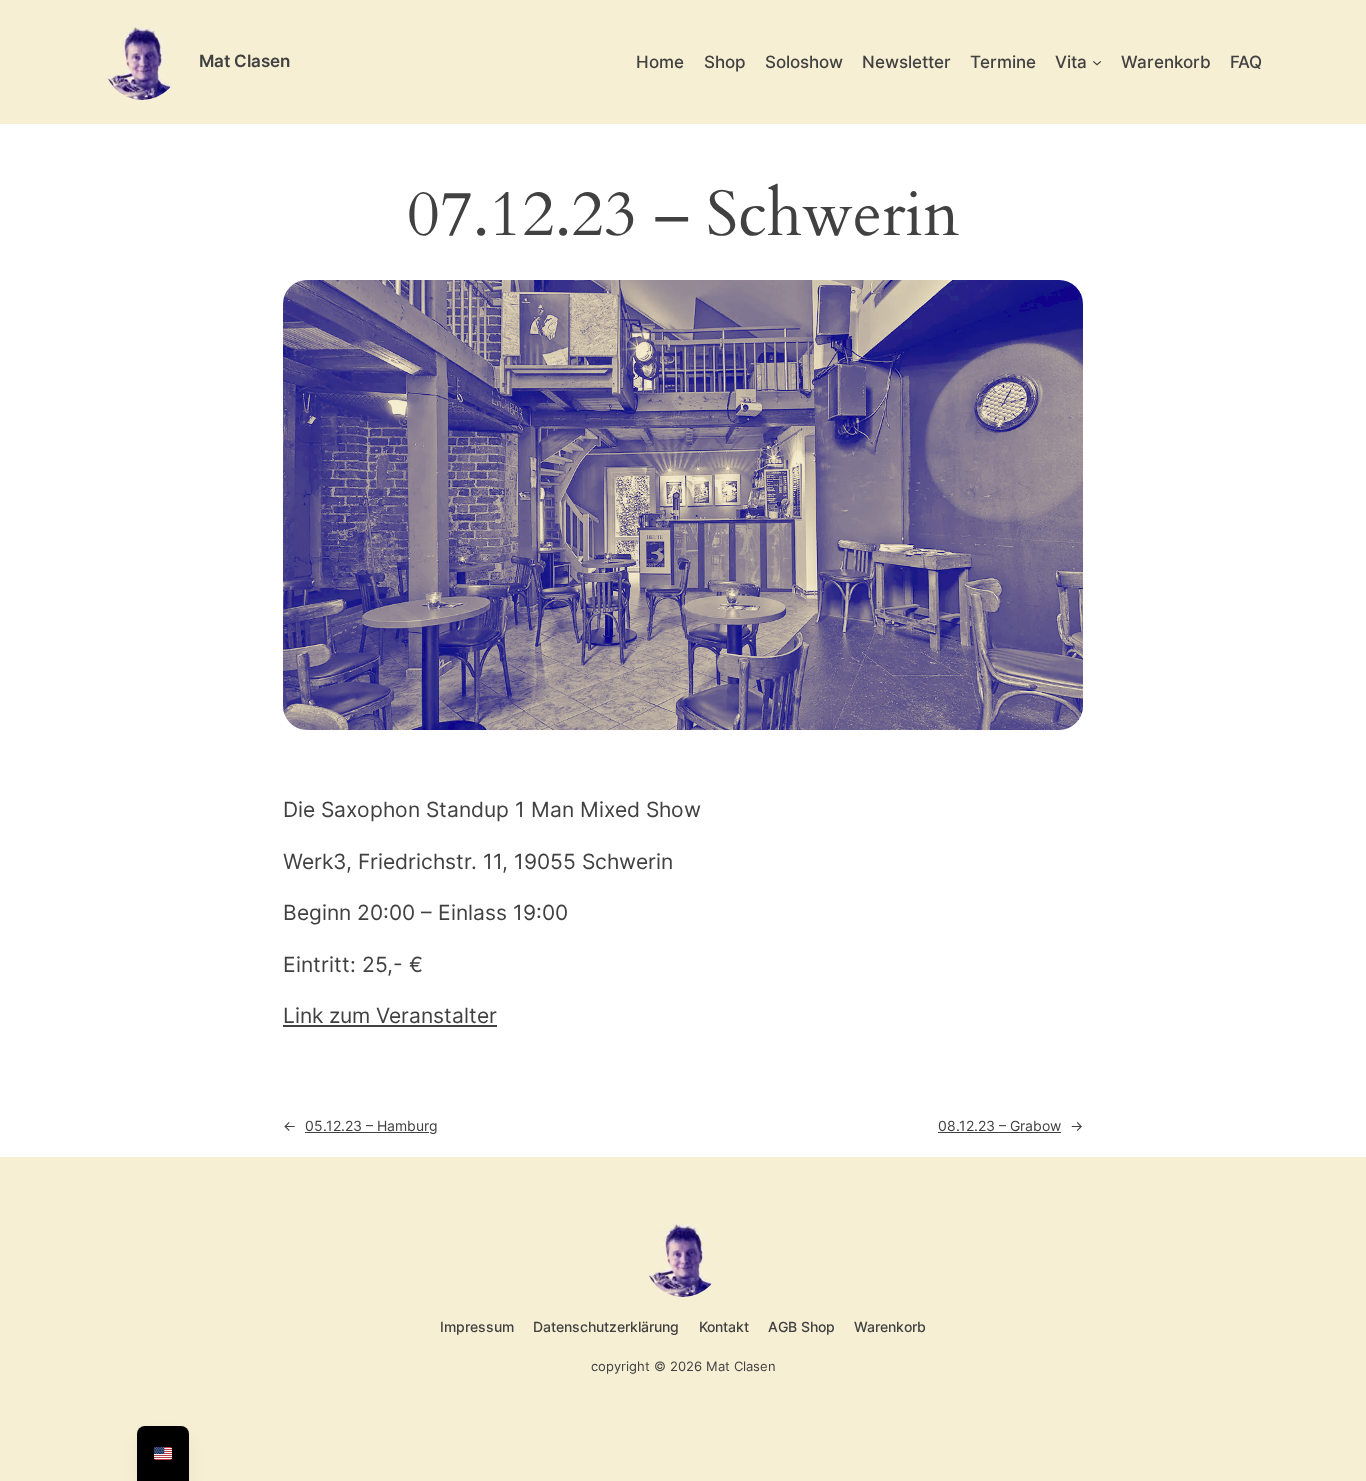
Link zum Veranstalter (390, 1015)
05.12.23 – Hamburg (371, 1125)
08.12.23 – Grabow (999, 1125)
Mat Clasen (244, 61)
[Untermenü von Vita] (1097, 62)
